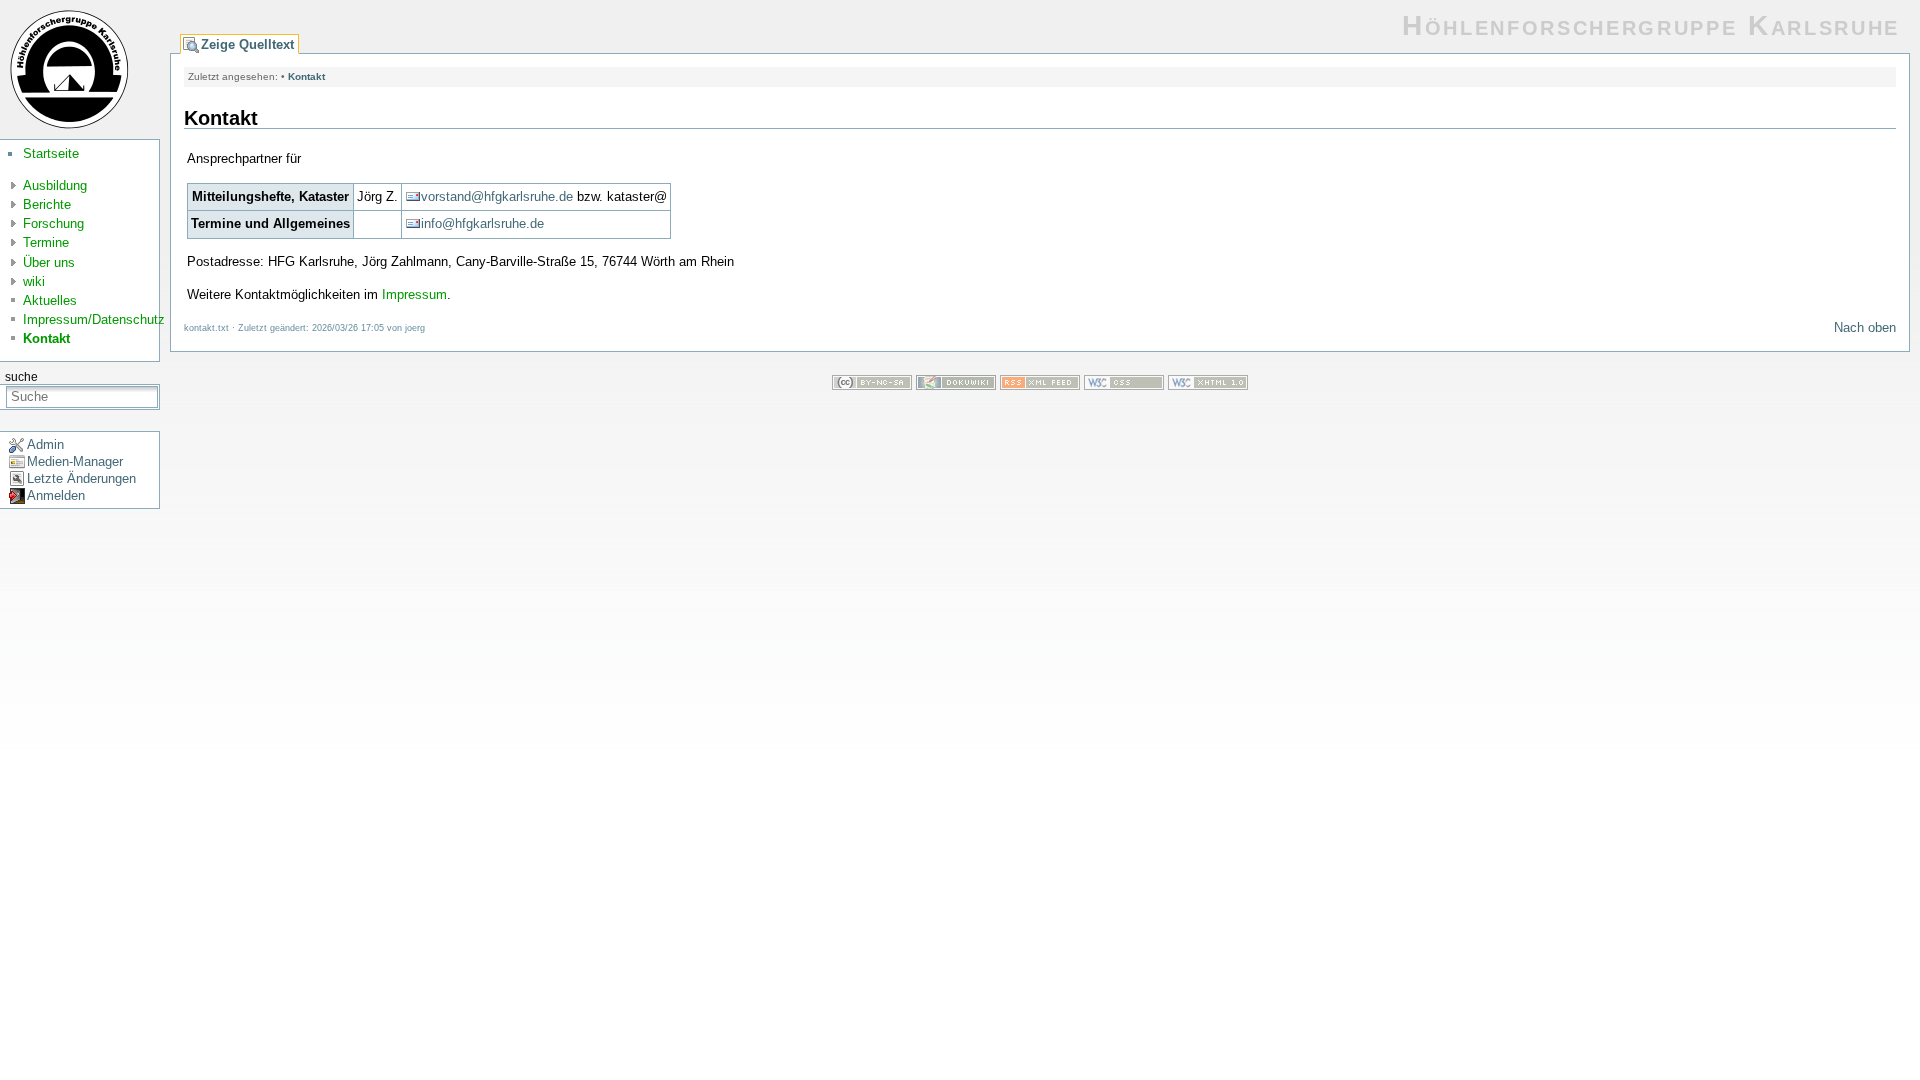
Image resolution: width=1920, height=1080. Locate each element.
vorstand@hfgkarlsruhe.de (497, 196)
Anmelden (56, 495)
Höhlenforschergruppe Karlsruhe (1651, 25)
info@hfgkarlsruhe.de (482, 223)
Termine (46, 242)
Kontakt (46, 338)
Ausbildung (55, 185)
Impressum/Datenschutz (94, 319)
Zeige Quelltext (247, 44)
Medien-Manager (75, 461)
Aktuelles (50, 300)
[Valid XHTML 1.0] (1208, 385)
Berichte (47, 204)
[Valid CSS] (1124, 385)
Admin (45, 444)
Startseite (51, 153)
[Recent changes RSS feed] (1040, 385)
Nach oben (1865, 327)
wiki (34, 281)
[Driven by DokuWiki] (956, 385)
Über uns (49, 262)
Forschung (53, 223)
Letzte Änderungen (81, 478)
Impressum (414, 294)
